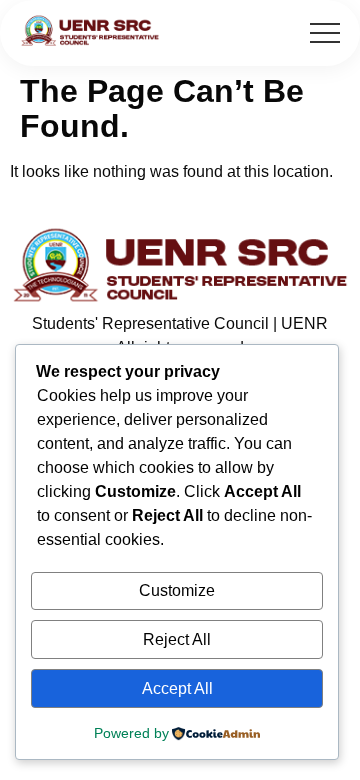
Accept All (177, 688)
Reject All (177, 639)
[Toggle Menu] (325, 33)
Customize (177, 590)
